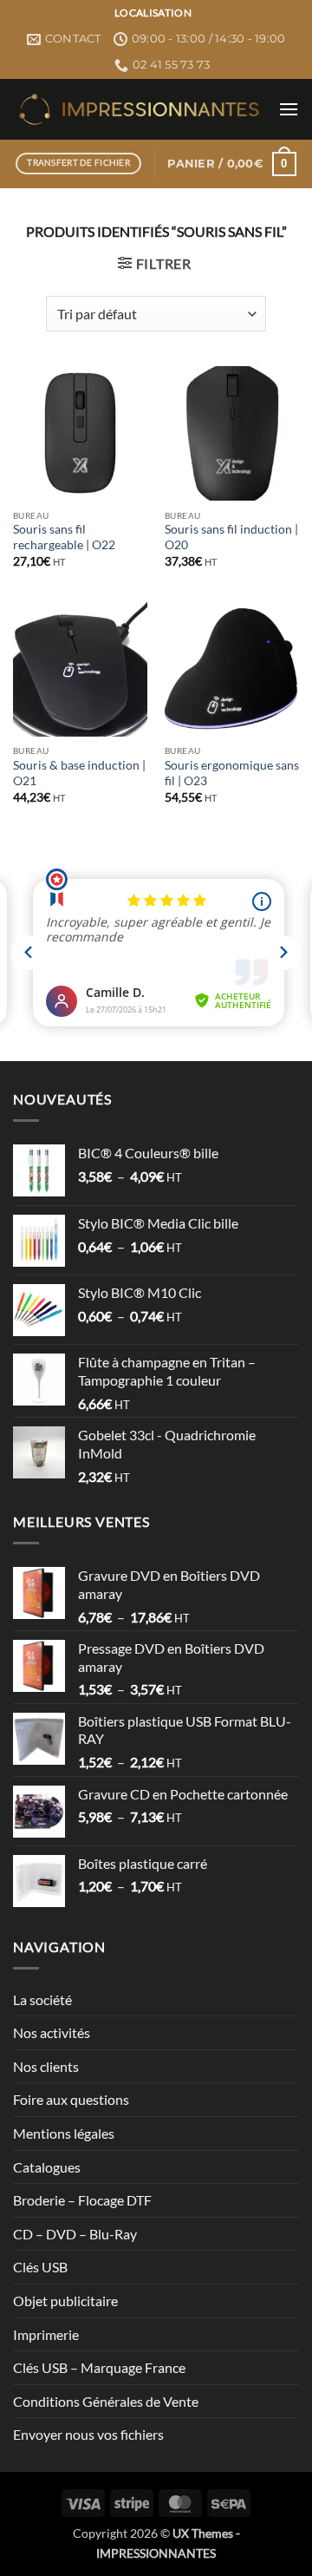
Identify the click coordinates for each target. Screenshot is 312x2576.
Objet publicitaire (65, 2301)
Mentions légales (64, 2133)
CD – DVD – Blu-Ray (75, 2234)
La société (42, 1999)
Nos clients (46, 2066)
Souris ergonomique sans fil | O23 (232, 773)
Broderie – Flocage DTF (82, 2200)
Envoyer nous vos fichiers (88, 2434)
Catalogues (47, 2167)
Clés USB (40, 2267)
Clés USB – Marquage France (99, 2367)
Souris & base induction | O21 (79, 773)
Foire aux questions (71, 2099)
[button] (289, 109)
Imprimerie (46, 2334)
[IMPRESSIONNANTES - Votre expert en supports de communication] (139, 109)
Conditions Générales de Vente (106, 2401)
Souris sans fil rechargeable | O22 (64, 537)
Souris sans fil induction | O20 (231, 537)
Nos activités (52, 2032)
